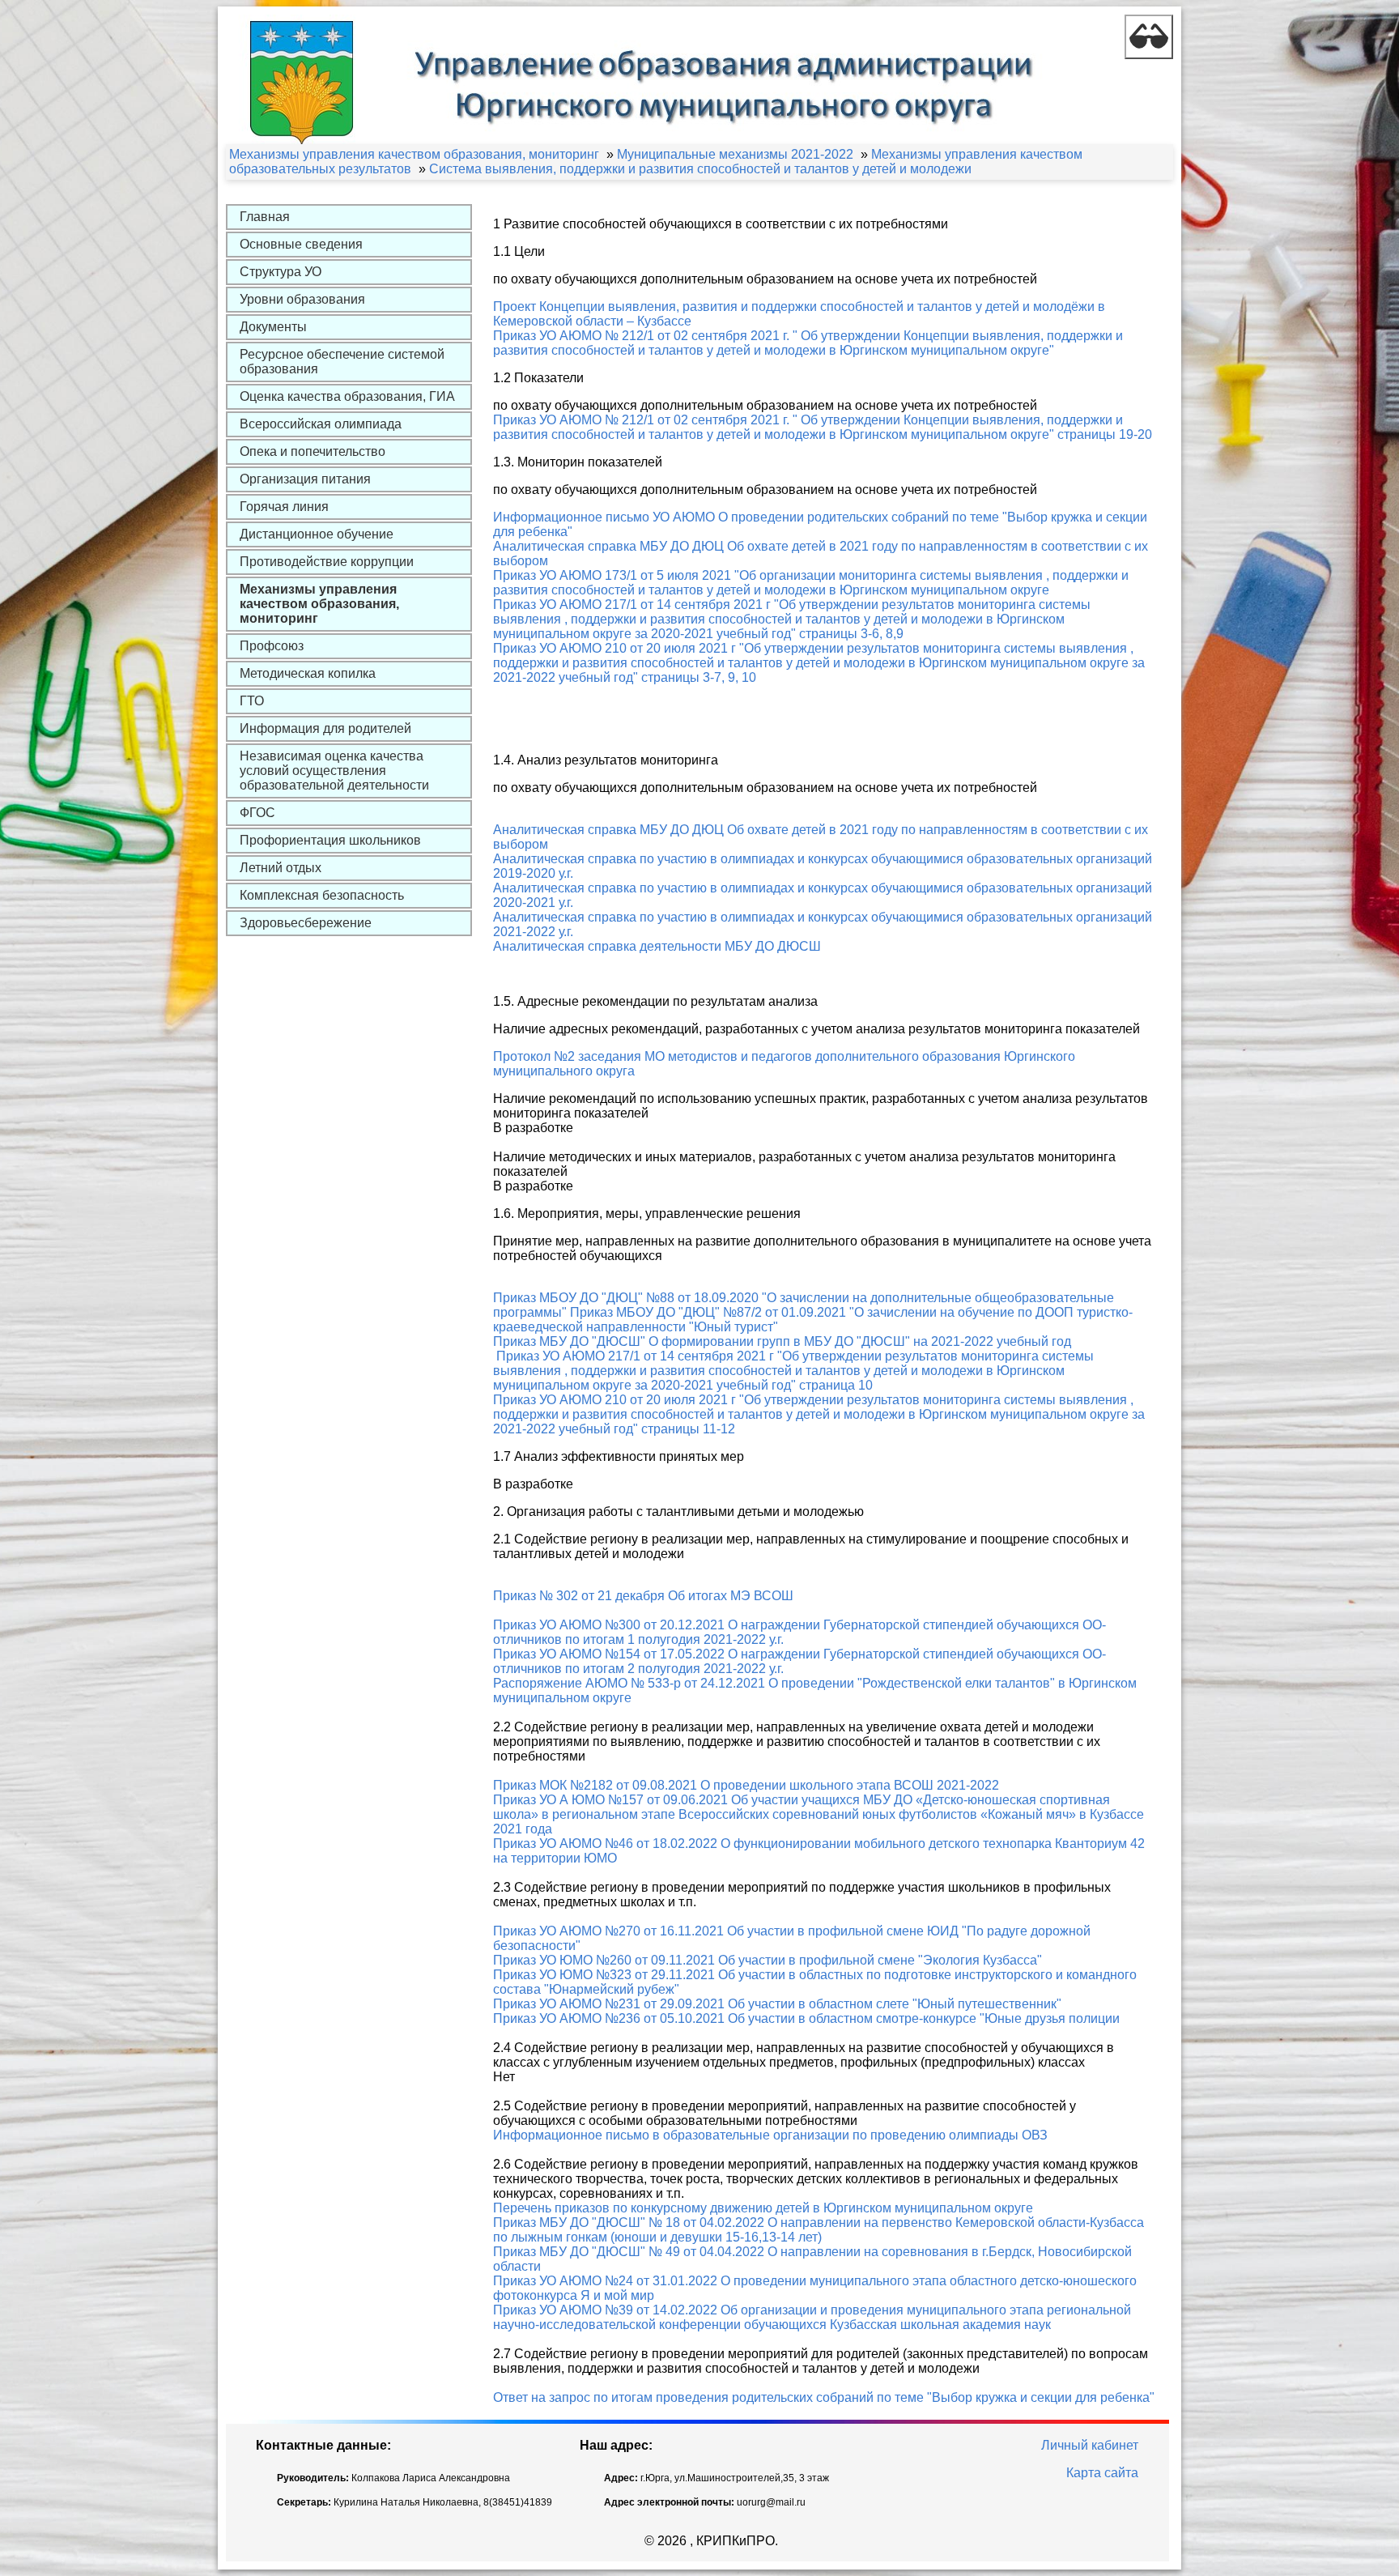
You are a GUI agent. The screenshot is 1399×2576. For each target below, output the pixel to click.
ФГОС (257, 813)
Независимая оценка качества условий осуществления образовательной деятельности (334, 771)
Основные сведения (301, 244)
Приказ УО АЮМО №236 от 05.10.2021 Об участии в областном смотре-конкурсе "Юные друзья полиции (806, 2018)
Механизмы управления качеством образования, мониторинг (319, 604)
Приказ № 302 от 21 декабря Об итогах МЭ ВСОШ (643, 1596)
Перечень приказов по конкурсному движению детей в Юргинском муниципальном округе (763, 2208)
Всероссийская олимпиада (321, 424)
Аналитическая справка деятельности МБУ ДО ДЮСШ (657, 946)
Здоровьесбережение (306, 923)
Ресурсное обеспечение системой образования (342, 362)
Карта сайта (1102, 2473)
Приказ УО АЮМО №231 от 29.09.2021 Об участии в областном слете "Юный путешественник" (777, 2004)
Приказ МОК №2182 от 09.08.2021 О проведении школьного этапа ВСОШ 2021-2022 (746, 1785)
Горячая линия (284, 507)
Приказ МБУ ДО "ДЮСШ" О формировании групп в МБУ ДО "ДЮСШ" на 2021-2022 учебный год (782, 1341)
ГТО (252, 701)
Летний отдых (281, 868)
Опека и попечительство (313, 451)
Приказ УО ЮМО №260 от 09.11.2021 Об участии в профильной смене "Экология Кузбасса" (768, 1960)
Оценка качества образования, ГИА (347, 396)
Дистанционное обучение (317, 534)
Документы (273, 327)
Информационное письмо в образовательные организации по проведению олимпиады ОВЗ (770, 2135)
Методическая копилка (308, 673)
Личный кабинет (1090, 2445)
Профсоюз (272, 646)
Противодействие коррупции (327, 562)
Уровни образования (302, 299)
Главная (265, 217)
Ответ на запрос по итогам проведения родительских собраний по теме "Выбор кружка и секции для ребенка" (824, 2397)
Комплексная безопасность (322, 895)
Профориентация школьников (330, 840)
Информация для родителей (325, 728)
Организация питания (305, 479)
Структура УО (281, 272)
